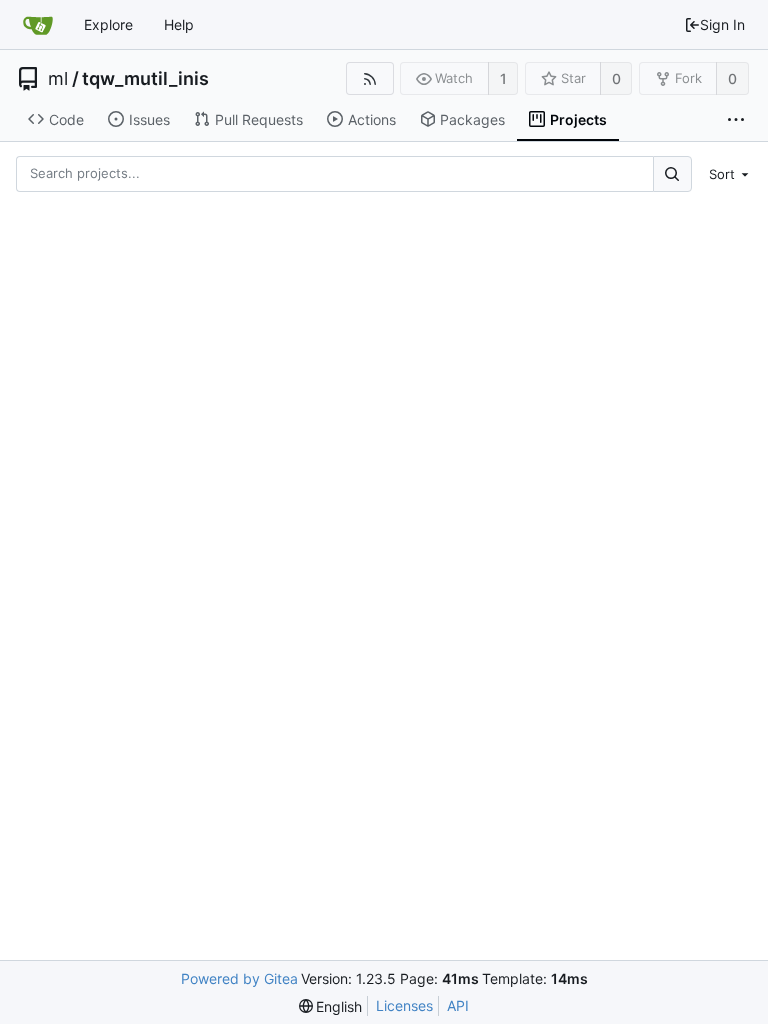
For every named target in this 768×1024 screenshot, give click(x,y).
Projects (578, 119)
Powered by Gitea (239, 978)
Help (179, 24)
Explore (108, 24)
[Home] (38, 25)
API (458, 1005)
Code (66, 119)
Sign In (722, 24)
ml (58, 79)
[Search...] (672, 173)
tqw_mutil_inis (145, 79)
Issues (149, 119)
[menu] (726, 174)
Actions (372, 119)
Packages (472, 119)
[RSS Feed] (369, 78)
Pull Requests (259, 119)
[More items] (736, 120)
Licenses (404, 1005)
